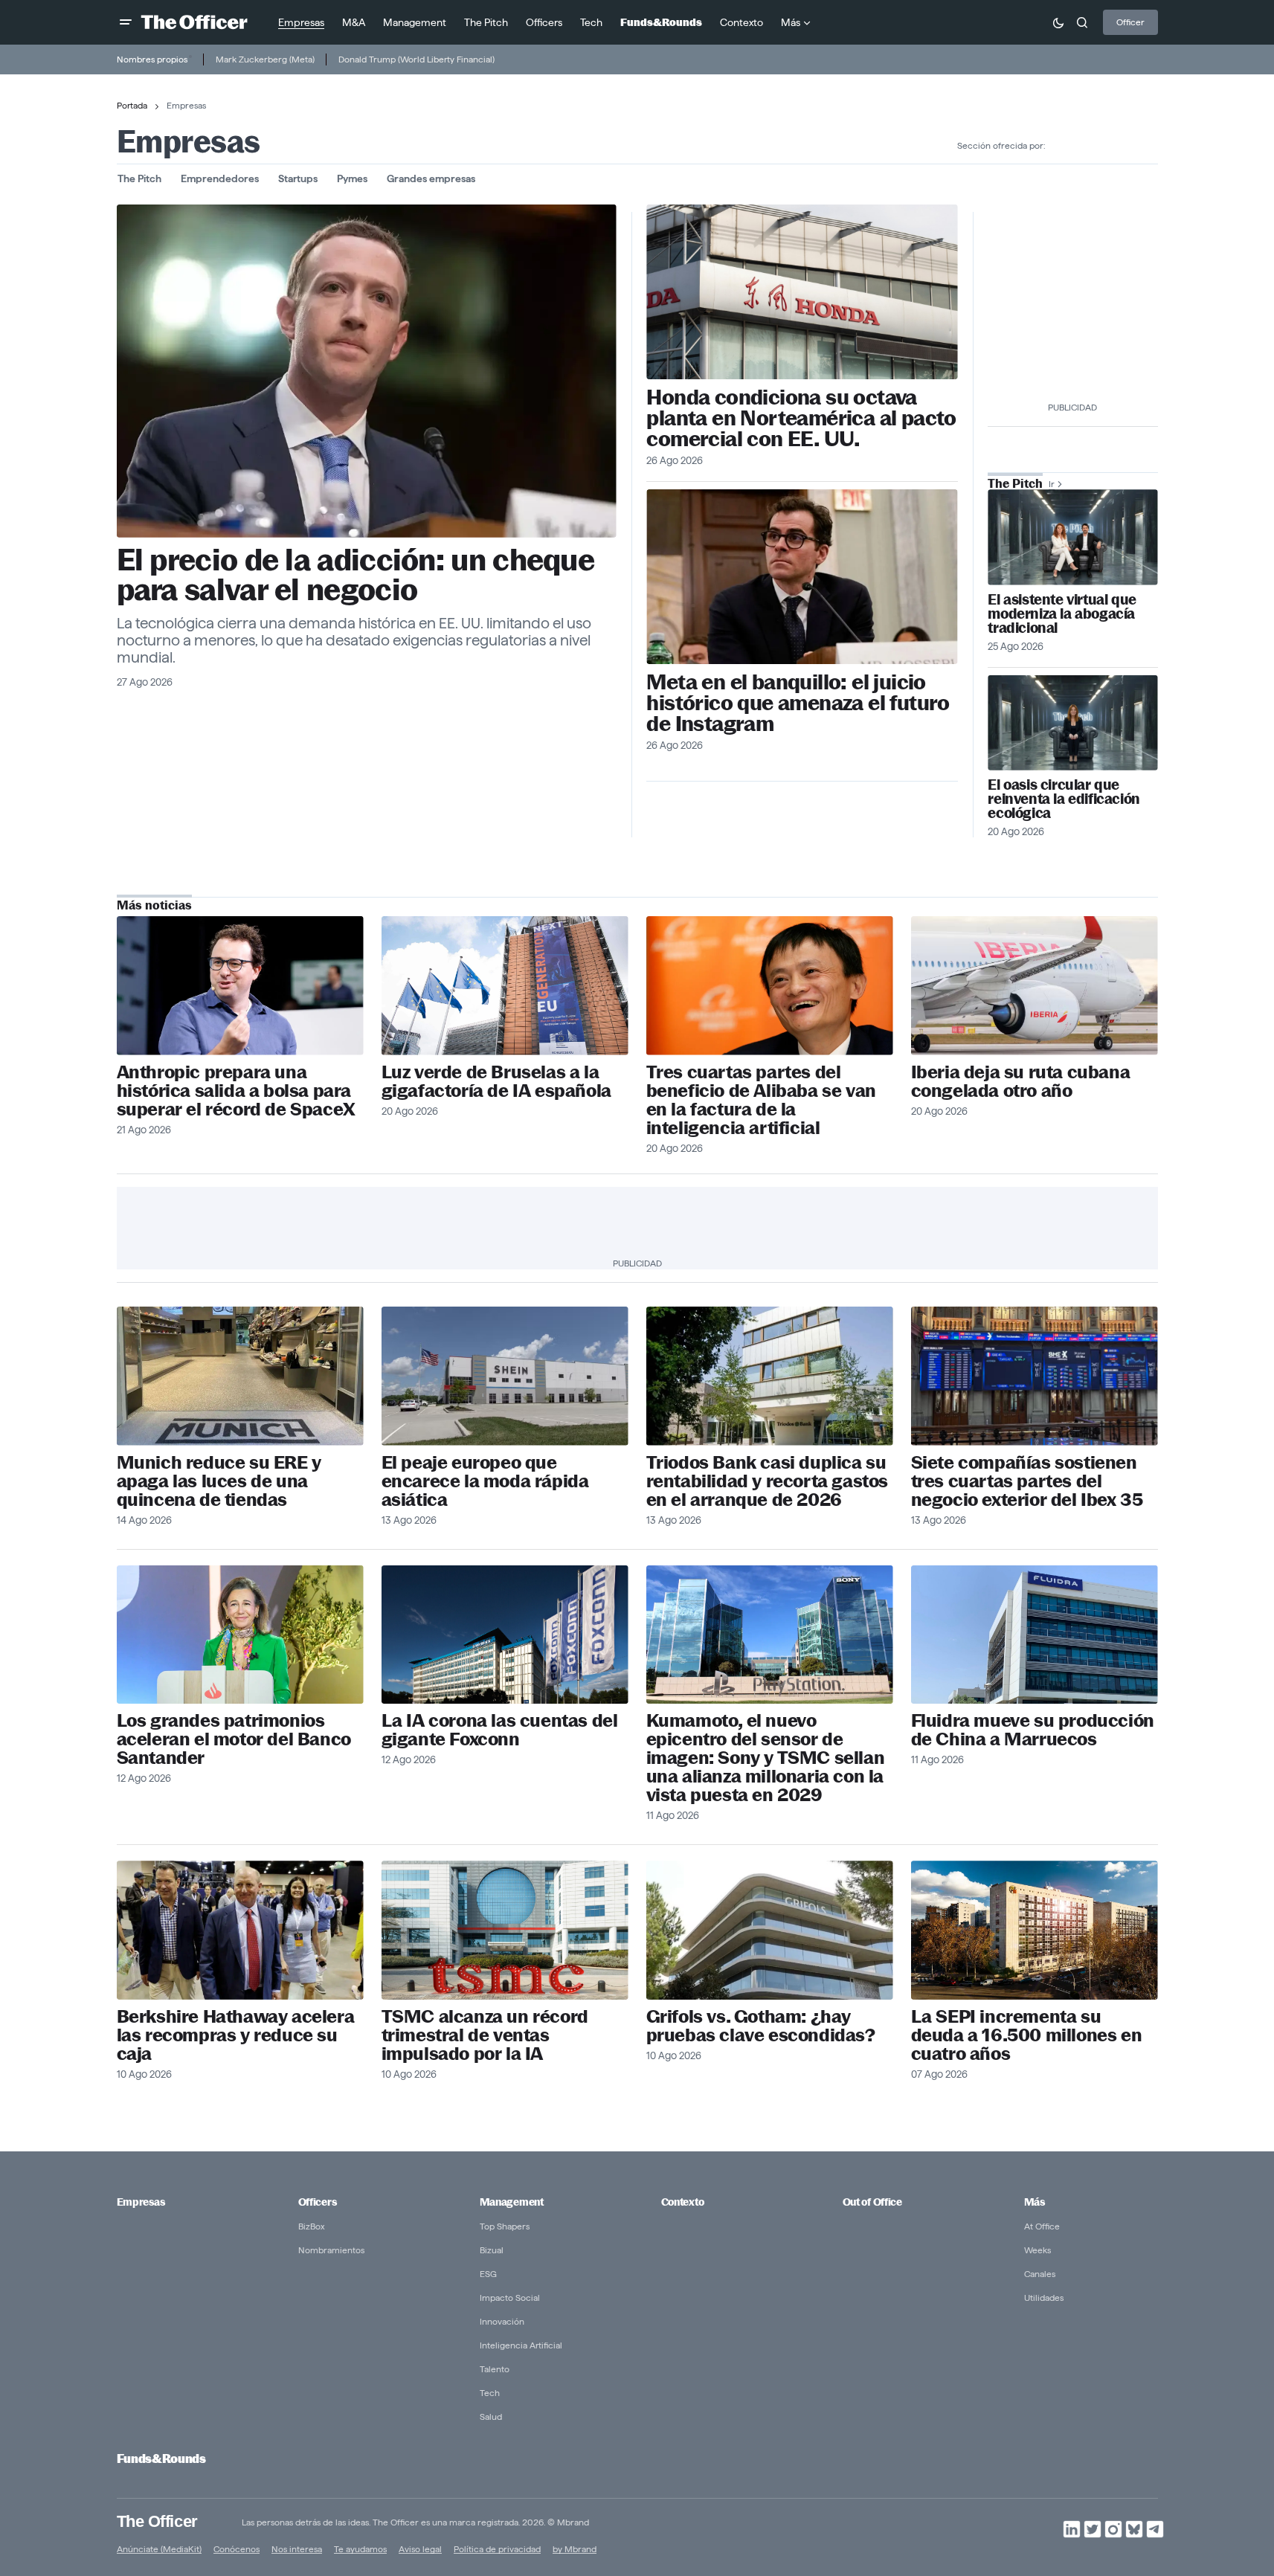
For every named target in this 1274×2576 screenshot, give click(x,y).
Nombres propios (152, 59)
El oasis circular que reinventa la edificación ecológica (1064, 799)
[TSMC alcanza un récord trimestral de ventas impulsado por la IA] (505, 1930)
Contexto (683, 2202)
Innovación (502, 2321)
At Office (1042, 2226)
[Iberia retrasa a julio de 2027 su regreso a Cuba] (1035, 986)
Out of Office (872, 2202)
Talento (495, 2369)
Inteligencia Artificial (521, 2345)
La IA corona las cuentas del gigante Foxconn (500, 1730)
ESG (488, 2274)
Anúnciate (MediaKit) (159, 2549)
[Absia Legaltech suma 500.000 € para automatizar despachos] (1072, 537)
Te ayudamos (360, 2549)
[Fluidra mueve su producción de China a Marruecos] (1035, 1635)
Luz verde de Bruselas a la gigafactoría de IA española (496, 1081)
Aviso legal (420, 2549)
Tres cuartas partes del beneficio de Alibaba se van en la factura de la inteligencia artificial (761, 1100)
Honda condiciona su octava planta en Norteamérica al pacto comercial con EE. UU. (801, 418)
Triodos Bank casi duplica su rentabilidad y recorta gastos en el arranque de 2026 (767, 1481)
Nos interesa (297, 2549)
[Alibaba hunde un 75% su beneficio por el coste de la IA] (770, 986)
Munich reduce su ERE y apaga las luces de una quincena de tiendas (219, 1481)
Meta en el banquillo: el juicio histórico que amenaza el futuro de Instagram (798, 703)
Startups (298, 178)
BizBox (312, 2226)
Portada (132, 105)
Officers (318, 2202)
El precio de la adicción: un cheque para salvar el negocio (356, 575)
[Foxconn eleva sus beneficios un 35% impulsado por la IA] (505, 1635)
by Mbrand (575, 2549)
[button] (126, 22)
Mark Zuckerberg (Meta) (265, 59)
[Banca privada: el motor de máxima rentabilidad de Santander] (240, 1635)
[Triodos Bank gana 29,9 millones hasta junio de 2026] (770, 1376)
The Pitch (139, 178)
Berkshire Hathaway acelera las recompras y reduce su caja (236, 2035)
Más (1035, 2202)
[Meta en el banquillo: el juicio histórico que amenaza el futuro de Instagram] (802, 577)
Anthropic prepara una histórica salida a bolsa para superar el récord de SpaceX (236, 1091)
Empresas (141, 2202)
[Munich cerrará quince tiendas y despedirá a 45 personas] (240, 1376)
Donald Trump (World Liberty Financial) (416, 59)
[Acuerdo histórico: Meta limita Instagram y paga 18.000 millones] (367, 371)
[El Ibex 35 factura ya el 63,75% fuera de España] (1035, 1376)
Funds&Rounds (161, 2459)
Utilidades (1044, 2298)
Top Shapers (505, 2226)
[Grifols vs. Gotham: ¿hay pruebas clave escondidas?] (770, 1930)
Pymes (352, 178)
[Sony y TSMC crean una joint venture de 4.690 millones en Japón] (770, 1635)
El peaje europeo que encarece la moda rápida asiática (485, 1481)
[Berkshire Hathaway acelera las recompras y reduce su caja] (240, 1930)
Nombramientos (331, 2250)
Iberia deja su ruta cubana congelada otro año (1021, 1081)
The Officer (157, 2521)
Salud (491, 2416)
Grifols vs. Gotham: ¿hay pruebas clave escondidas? (761, 2026)
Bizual (492, 2250)
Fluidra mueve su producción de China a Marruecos (1033, 1730)
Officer (1130, 22)
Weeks (1037, 2250)
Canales (1040, 2274)
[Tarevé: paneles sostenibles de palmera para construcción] (1072, 723)
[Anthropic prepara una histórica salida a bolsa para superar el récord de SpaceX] (240, 986)
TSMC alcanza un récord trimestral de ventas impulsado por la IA (485, 2035)
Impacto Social (510, 2298)
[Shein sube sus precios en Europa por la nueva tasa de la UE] (505, 1376)
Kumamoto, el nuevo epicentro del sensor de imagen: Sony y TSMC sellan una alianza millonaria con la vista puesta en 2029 (766, 1758)
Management (512, 2202)
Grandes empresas (431, 178)
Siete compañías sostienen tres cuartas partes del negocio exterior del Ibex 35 (1027, 1481)
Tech (490, 2393)
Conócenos (237, 2549)
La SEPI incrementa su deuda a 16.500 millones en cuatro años (1027, 2035)
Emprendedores (220, 178)
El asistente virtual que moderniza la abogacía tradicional (1062, 614)
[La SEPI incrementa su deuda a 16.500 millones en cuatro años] (1035, 1930)
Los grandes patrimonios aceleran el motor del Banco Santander (234, 1739)
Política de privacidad (497, 2549)
